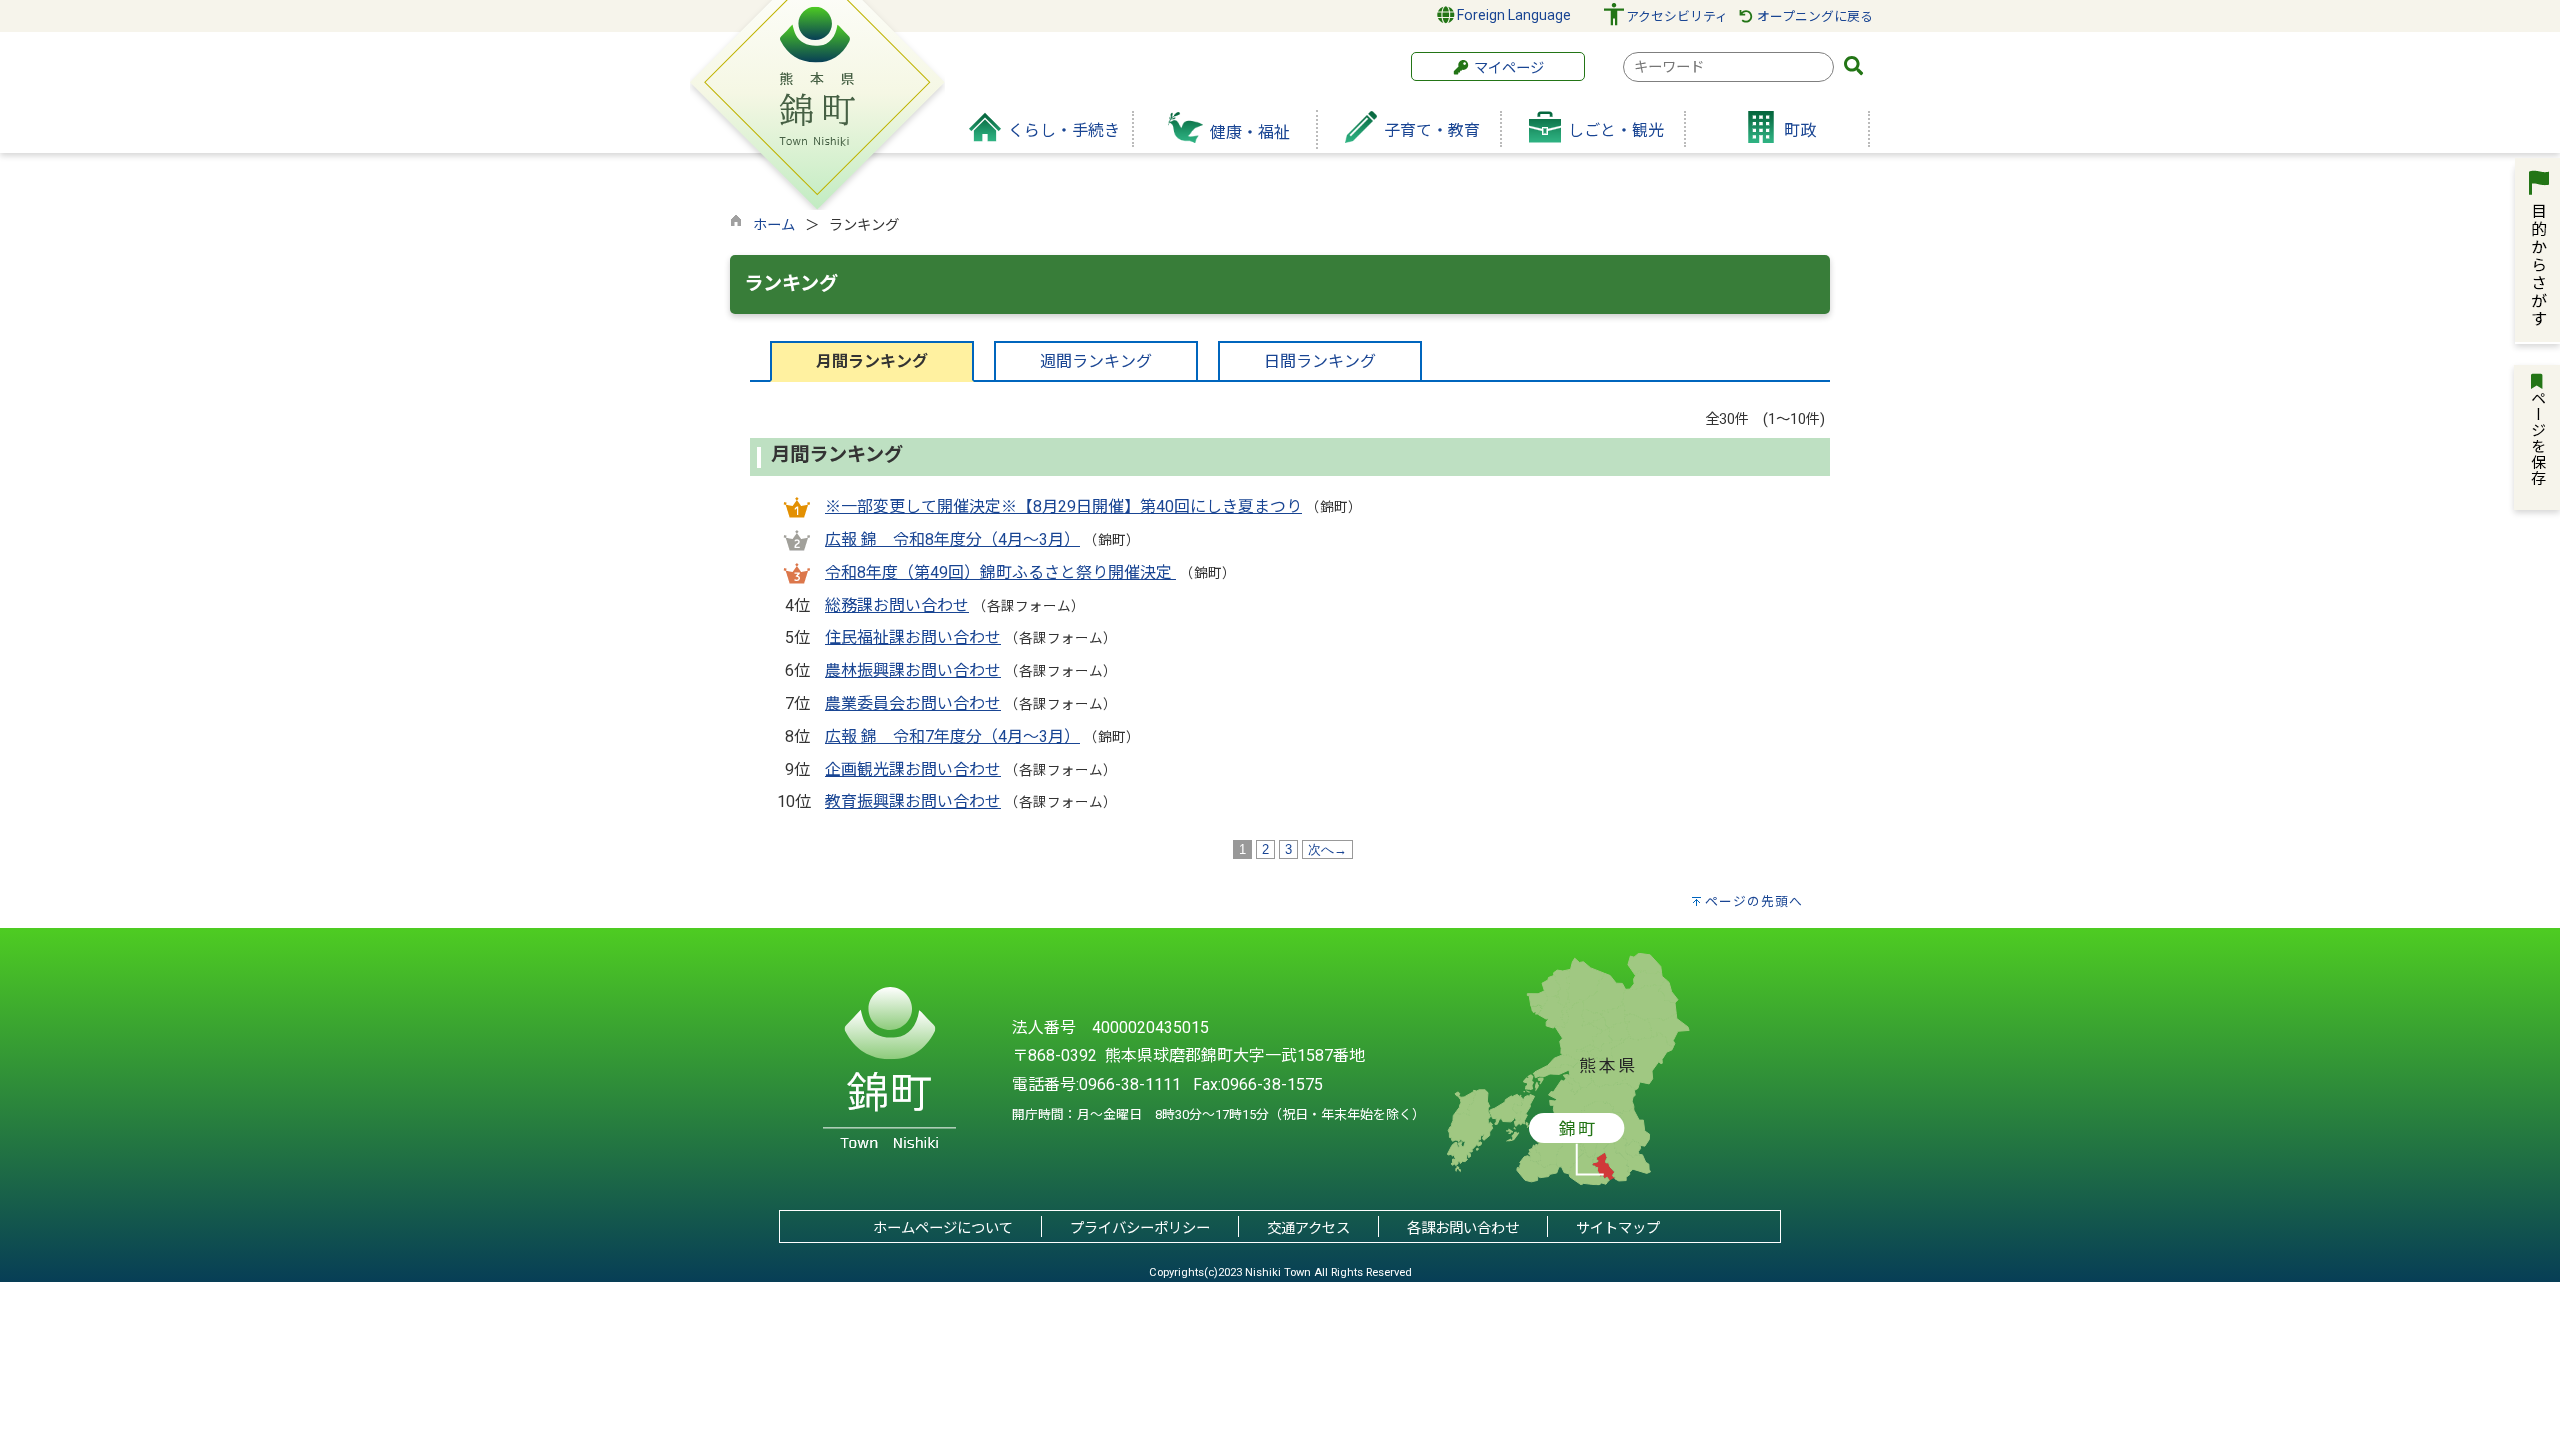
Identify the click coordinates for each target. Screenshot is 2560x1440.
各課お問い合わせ (1463, 1228)
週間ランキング (1096, 361)
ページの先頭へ (1754, 901)
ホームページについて (943, 1228)
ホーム (774, 225)
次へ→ (1327, 849)
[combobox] (1728, 67)
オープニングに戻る (1813, 16)
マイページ (1507, 68)
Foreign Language (1512, 15)
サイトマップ (1618, 1228)
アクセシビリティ (1677, 16)
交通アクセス (1308, 1228)
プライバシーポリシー (1140, 1228)
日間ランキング (1320, 361)
